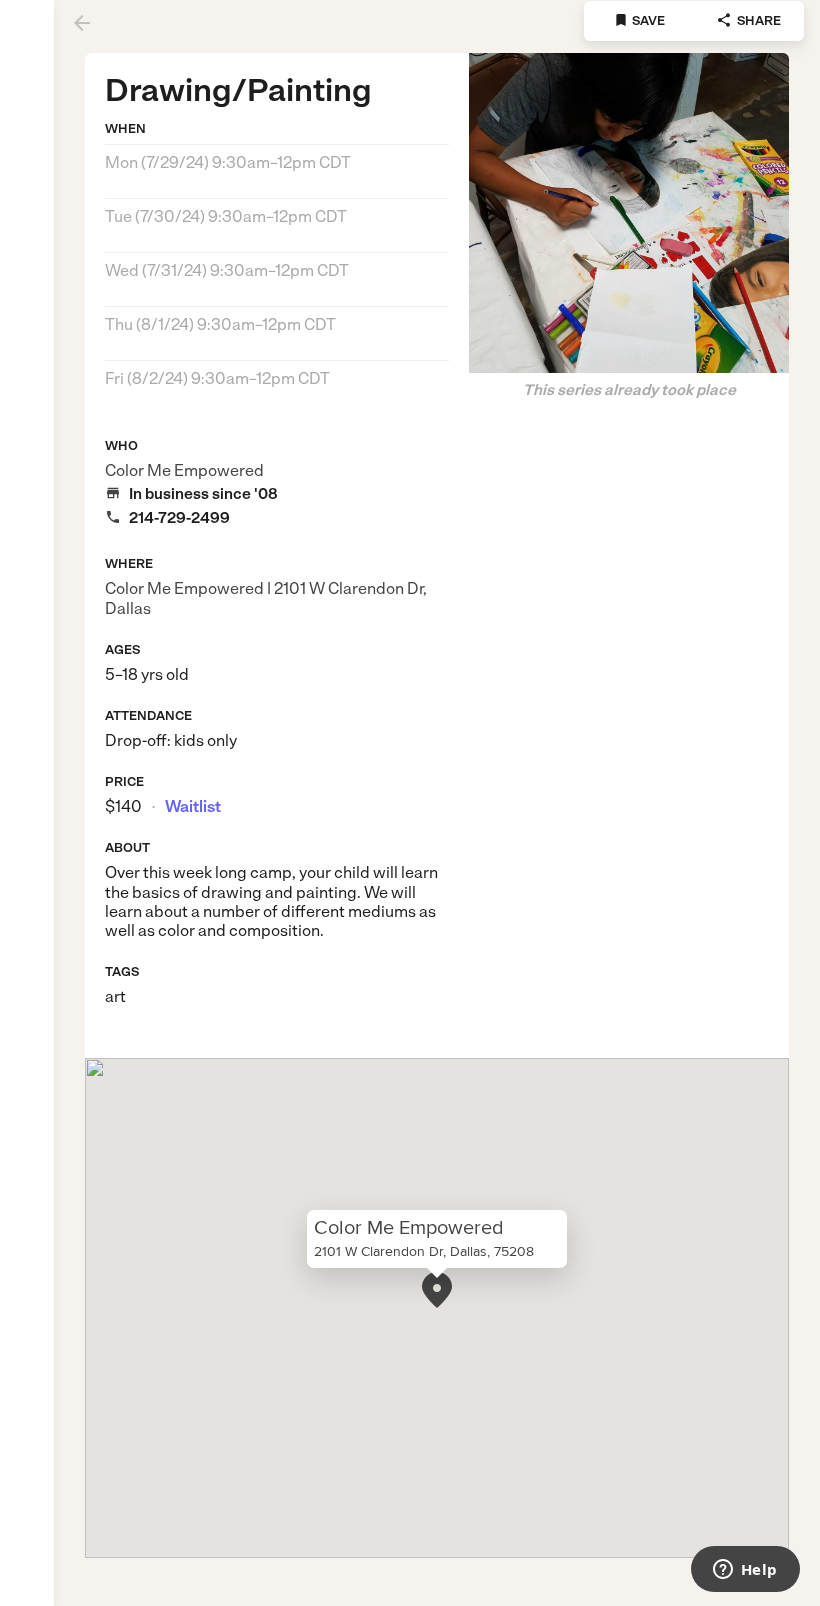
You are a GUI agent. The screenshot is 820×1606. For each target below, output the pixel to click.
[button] (437, 1290)
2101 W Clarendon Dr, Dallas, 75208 (424, 1251)
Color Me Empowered (184, 470)
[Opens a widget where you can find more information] (745, 1571)
